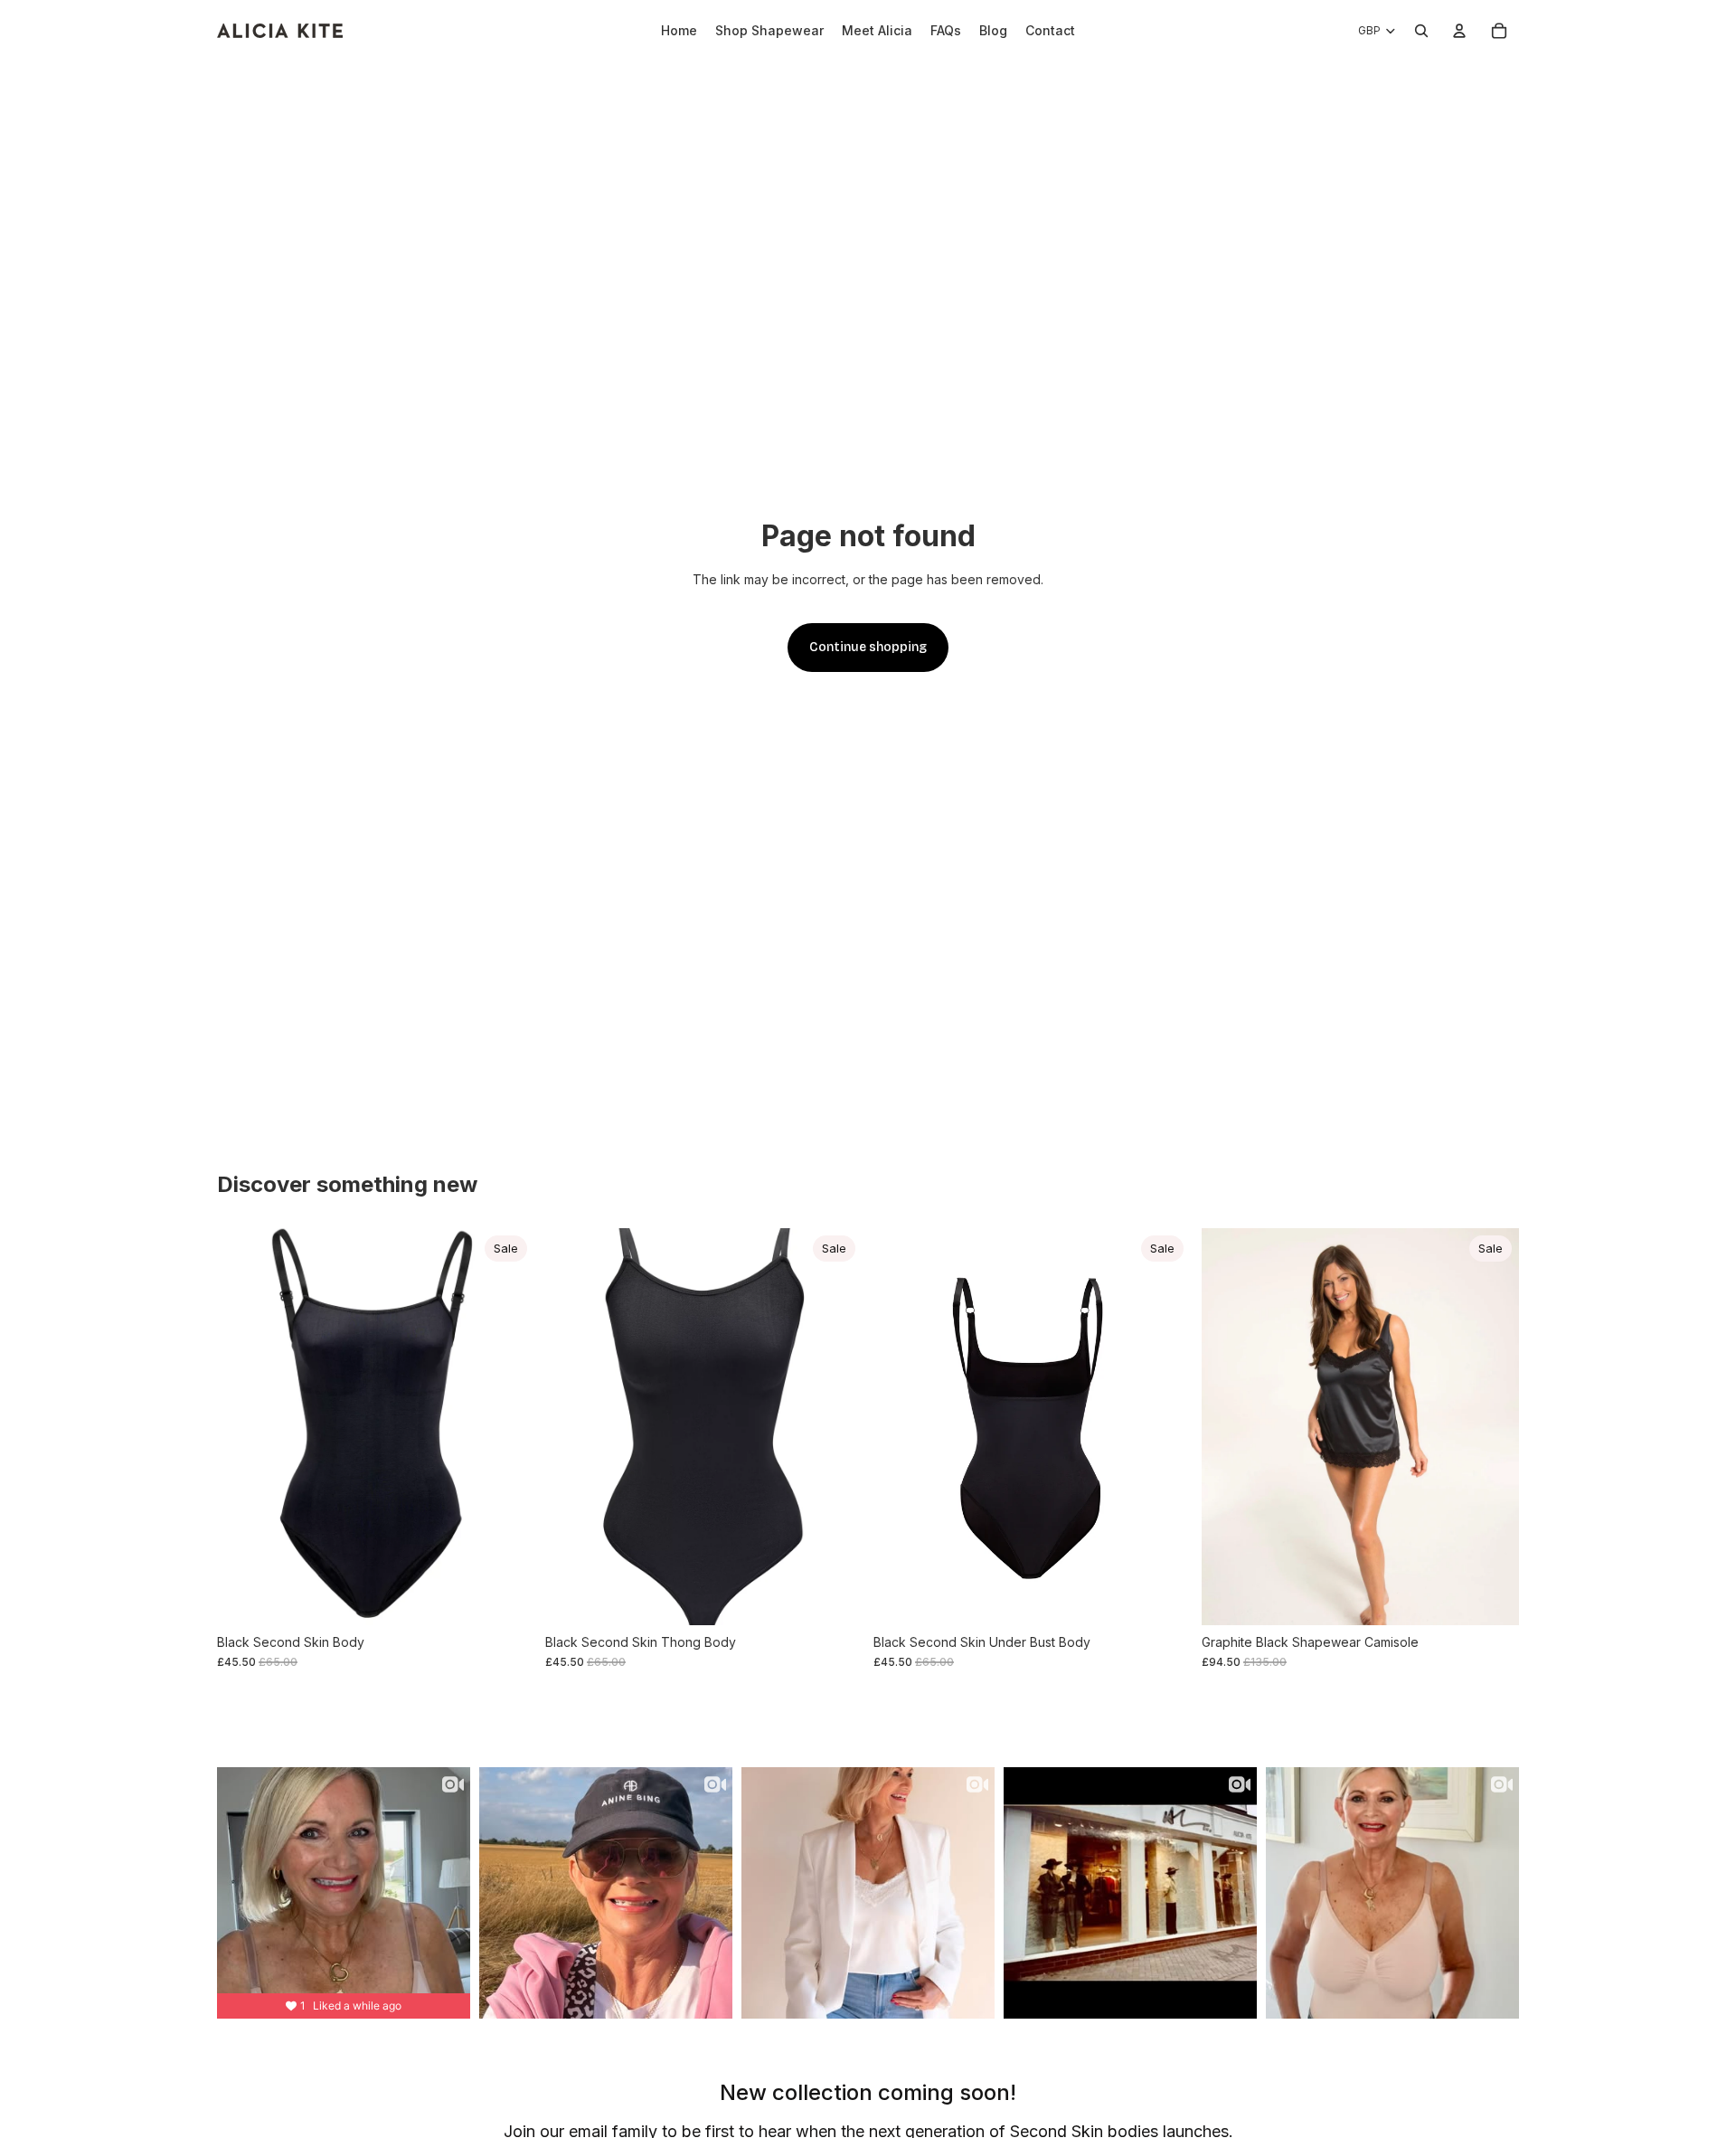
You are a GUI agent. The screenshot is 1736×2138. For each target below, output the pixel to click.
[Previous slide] (244, 1426)
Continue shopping (868, 647)
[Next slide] (507, 1426)
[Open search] (1421, 31)
